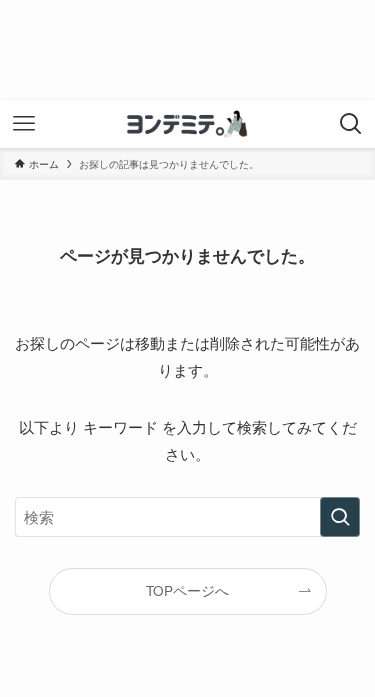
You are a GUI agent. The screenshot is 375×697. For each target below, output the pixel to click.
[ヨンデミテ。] (187, 124)
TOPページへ (187, 590)
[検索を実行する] (340, 517)
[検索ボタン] (351, 124)
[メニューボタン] (24, 124)
